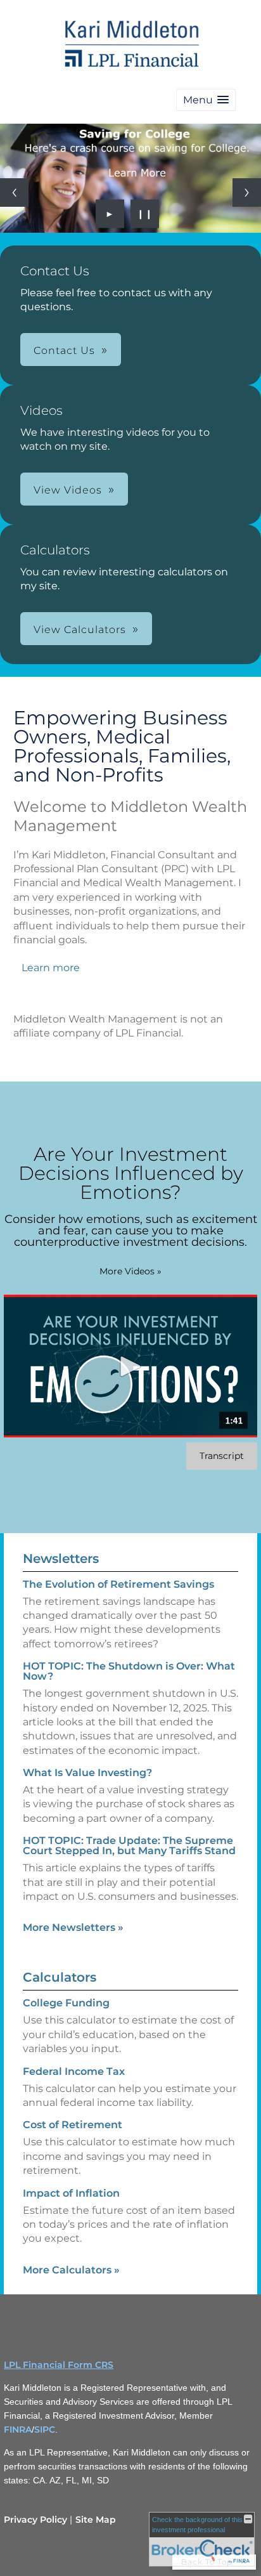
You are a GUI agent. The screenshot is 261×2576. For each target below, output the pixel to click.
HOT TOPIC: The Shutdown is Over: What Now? (129, 1671)
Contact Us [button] (64, 350)
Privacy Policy (35, 2520)
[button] (206, 100)
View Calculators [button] (80, 630)
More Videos (130, 1271)
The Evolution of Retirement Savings (118, 1584)
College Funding (66, 2003)
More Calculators (71, 2270)
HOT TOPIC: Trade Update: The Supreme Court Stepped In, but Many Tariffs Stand (129, 1846)
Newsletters (61, 1559)
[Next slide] (247, 193)
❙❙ (145, 214)
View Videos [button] (68, 490)
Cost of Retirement (73, 2125)
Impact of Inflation (71, 2193)
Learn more (51, 968)
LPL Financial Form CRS (59, 2365)
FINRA (18, 2429)
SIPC (45, 2429)
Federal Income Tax (74, 2071)
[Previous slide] (14, 193)
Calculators (60, 1977)
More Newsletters (73, 1927)
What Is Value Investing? (87, 1773)
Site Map (96, 2520)
